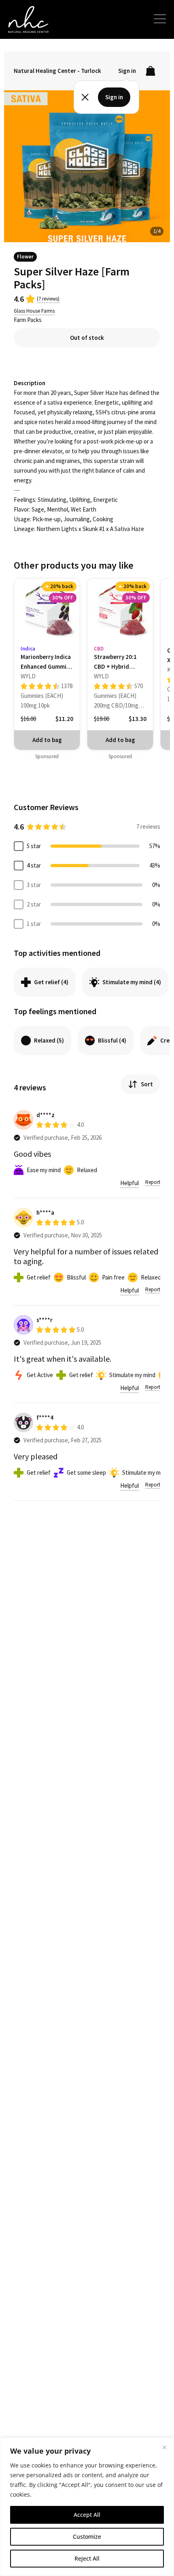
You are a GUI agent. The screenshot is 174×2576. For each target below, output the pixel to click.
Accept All (87, 2515)
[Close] (164, 2447)
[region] (87, 2507)
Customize (87, 2537)
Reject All (87, 2558)
